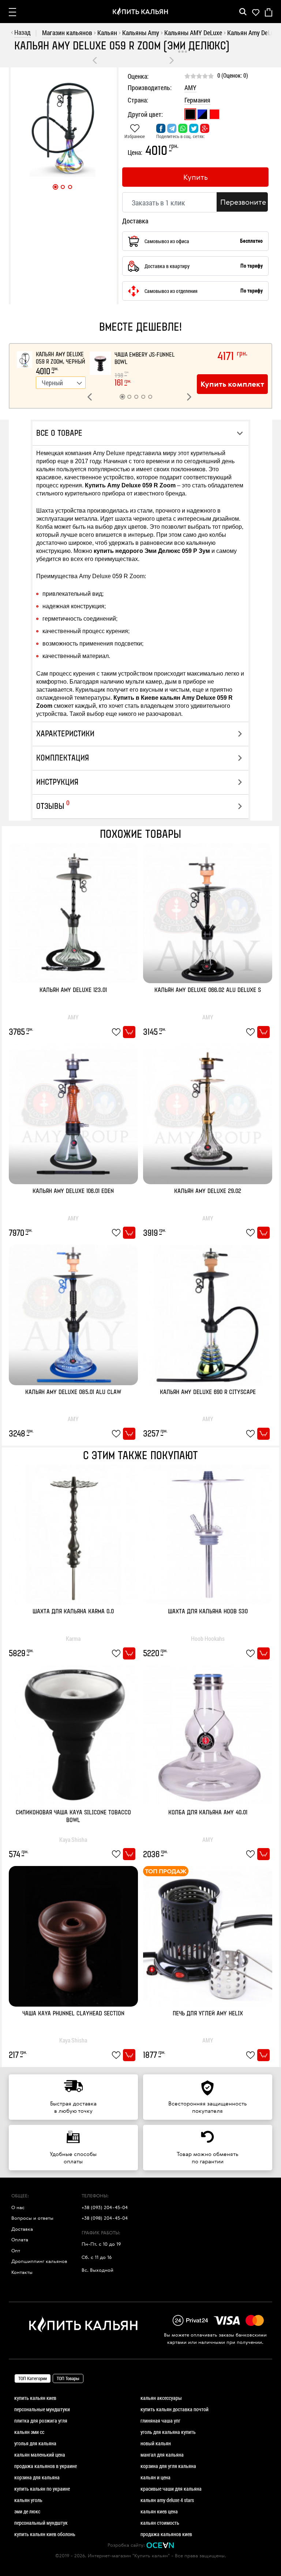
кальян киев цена (159, 2511)
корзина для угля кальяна (168, 2466)
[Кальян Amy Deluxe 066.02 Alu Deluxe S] (208, 912)
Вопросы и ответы (32, 2218)
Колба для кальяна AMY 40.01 (208, 1813)
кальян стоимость (160, 2523)
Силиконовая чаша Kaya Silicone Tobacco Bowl (73, 1817)
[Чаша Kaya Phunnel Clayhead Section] (73, 1935)
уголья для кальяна (35, 2443)
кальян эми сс (29, 2432)
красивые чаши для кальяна (171, 2489)
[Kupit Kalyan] (140, 12)
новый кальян (156, 2443)
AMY (190, 88)
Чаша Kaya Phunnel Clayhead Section (73, 2014)
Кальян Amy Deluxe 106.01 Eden (73, 1191)
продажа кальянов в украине (46, 2466)
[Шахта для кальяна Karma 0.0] (73, 1534)
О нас (18, 2207)
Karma (73, 1638)
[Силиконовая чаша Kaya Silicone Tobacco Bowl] (73, 1734)
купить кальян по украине (42, 2489)
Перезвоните (243, 202)
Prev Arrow (91, 399)
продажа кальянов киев (166, 2534)
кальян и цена (156, 2477)
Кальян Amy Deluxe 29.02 (208, 1191)
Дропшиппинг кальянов (39, 2261)
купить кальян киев (35, 2398)
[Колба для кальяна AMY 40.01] (208, 1734)
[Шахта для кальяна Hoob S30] (208, 1534)
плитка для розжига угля (41, 2421)
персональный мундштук (41, 2523)
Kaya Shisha (73, 1839)
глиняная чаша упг (160, 2421)
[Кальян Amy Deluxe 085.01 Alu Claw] (73, 1314)
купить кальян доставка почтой (175, 2409)
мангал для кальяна (162, 2455)
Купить (196, 177)
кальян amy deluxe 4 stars (167, 2500)
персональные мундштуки (42, 2409)
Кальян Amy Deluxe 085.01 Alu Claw (73, 1392)
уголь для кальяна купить (168, 2432)
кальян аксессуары (161, 2398)
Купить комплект (232, 384)
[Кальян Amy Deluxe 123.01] (73, 912)
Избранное (135, 136)
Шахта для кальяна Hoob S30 (208, 1612)
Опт (16, 2250)
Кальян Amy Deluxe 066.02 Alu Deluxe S (208, 990)
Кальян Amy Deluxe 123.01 (73, 990)
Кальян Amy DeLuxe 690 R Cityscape (208, 1392)
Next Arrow (191, 399)
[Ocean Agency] (160, 2545)
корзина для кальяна (37, 2477)
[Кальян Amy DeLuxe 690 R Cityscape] (208, 1314)
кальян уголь (28, 2500)
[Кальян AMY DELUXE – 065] (172, 60)
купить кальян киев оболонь (45, 2534)
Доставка (22, 2229)
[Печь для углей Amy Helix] (208, 1935)
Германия (197, 100)
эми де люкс (27, 2511)
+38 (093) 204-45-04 (105, 2207)
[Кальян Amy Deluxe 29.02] (208, 1113)
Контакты (22, 2272)
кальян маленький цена (40, 2455)
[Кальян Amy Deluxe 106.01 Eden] (95, 60)
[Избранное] (256, 12)
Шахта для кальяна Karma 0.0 (73, 1612)
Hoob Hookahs (208, 1638)
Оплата (20, 2239)
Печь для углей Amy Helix (208, 2014)
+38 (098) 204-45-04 (105, 2218)
